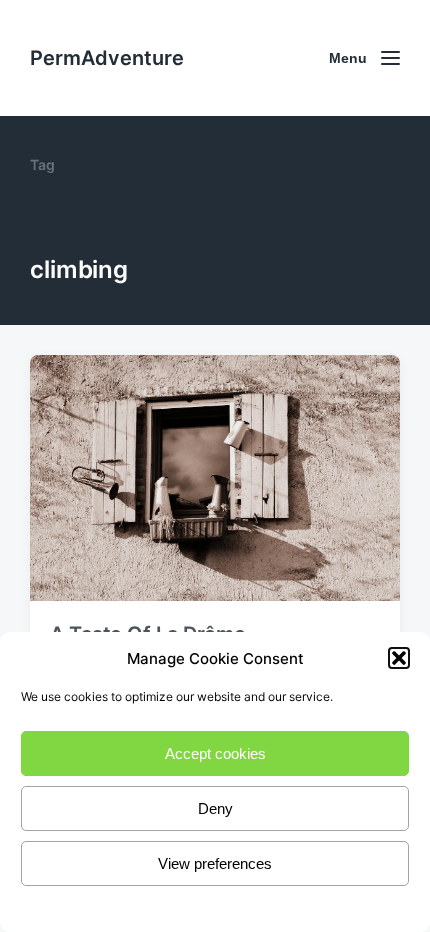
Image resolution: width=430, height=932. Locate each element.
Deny (215, 808)
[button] (399, 658)
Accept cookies (215, 753)
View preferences (215, 863)
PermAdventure (107, 58)
